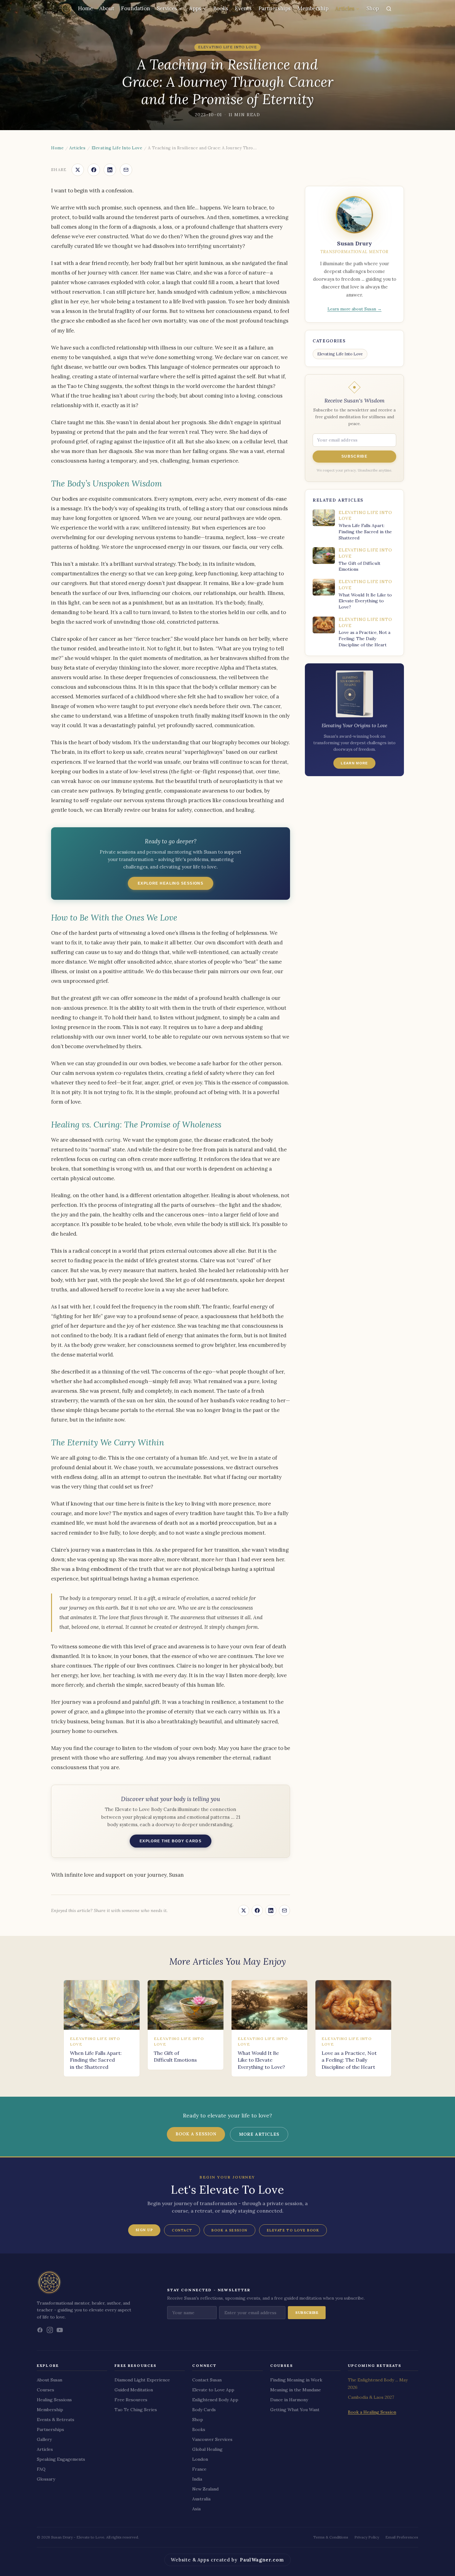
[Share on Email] (126, 170)
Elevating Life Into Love (117, 148)
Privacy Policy (367, 2537)
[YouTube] (60, 2330)
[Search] (389, 9)
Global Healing (207, 2449)
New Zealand (205, 2489)
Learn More (354, 763)
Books (221, 8)
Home (85, 8)
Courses (45, 2390)
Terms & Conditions (331, 2537)
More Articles (259, 2134)
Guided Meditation (134, 2390)
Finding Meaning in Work (296, 2380)
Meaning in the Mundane (296, 2390)
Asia (196, 2509)
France (199, 2469)
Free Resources (131, 2400)
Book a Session (196, 2134)
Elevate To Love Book (293, 2230)
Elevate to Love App (213, 2390)
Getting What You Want (295, 2410)
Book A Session (230, 2230)
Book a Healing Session (372, 2412)
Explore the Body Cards (171, 1841)
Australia (201, 2499)
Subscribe (354, 456)
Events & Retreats (56, 2420)
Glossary (46, 2479)
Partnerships (275, 8)
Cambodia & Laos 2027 (371, 2397)
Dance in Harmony (289, 2400)
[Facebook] (40, 2330)
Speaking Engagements (61, 2459)
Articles (345, 8)
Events (243, 8)
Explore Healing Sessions (171, 883)
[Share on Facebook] (94, 170)
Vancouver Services (212, 2439)
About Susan (50, 2380)
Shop (373, 8)
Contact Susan (207, 2380)
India (197, 2479)
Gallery (44, 2439)
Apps (195, 8)
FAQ (41, 2469)
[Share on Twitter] (78, 170)
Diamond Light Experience (142, 2380)
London (200, 2459)
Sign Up (144, 2230)
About (107, 8)
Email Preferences (402, 2537)
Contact (182, 2230)
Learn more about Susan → (355, 309)
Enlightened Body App (215, 2400)
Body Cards (204, 2410)
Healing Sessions (54, 2400)
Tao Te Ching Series (136, 2410)
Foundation (136, 8)
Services (167, 8)
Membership (313, 8)
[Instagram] (50, 2330)
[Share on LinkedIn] (110, 170)
